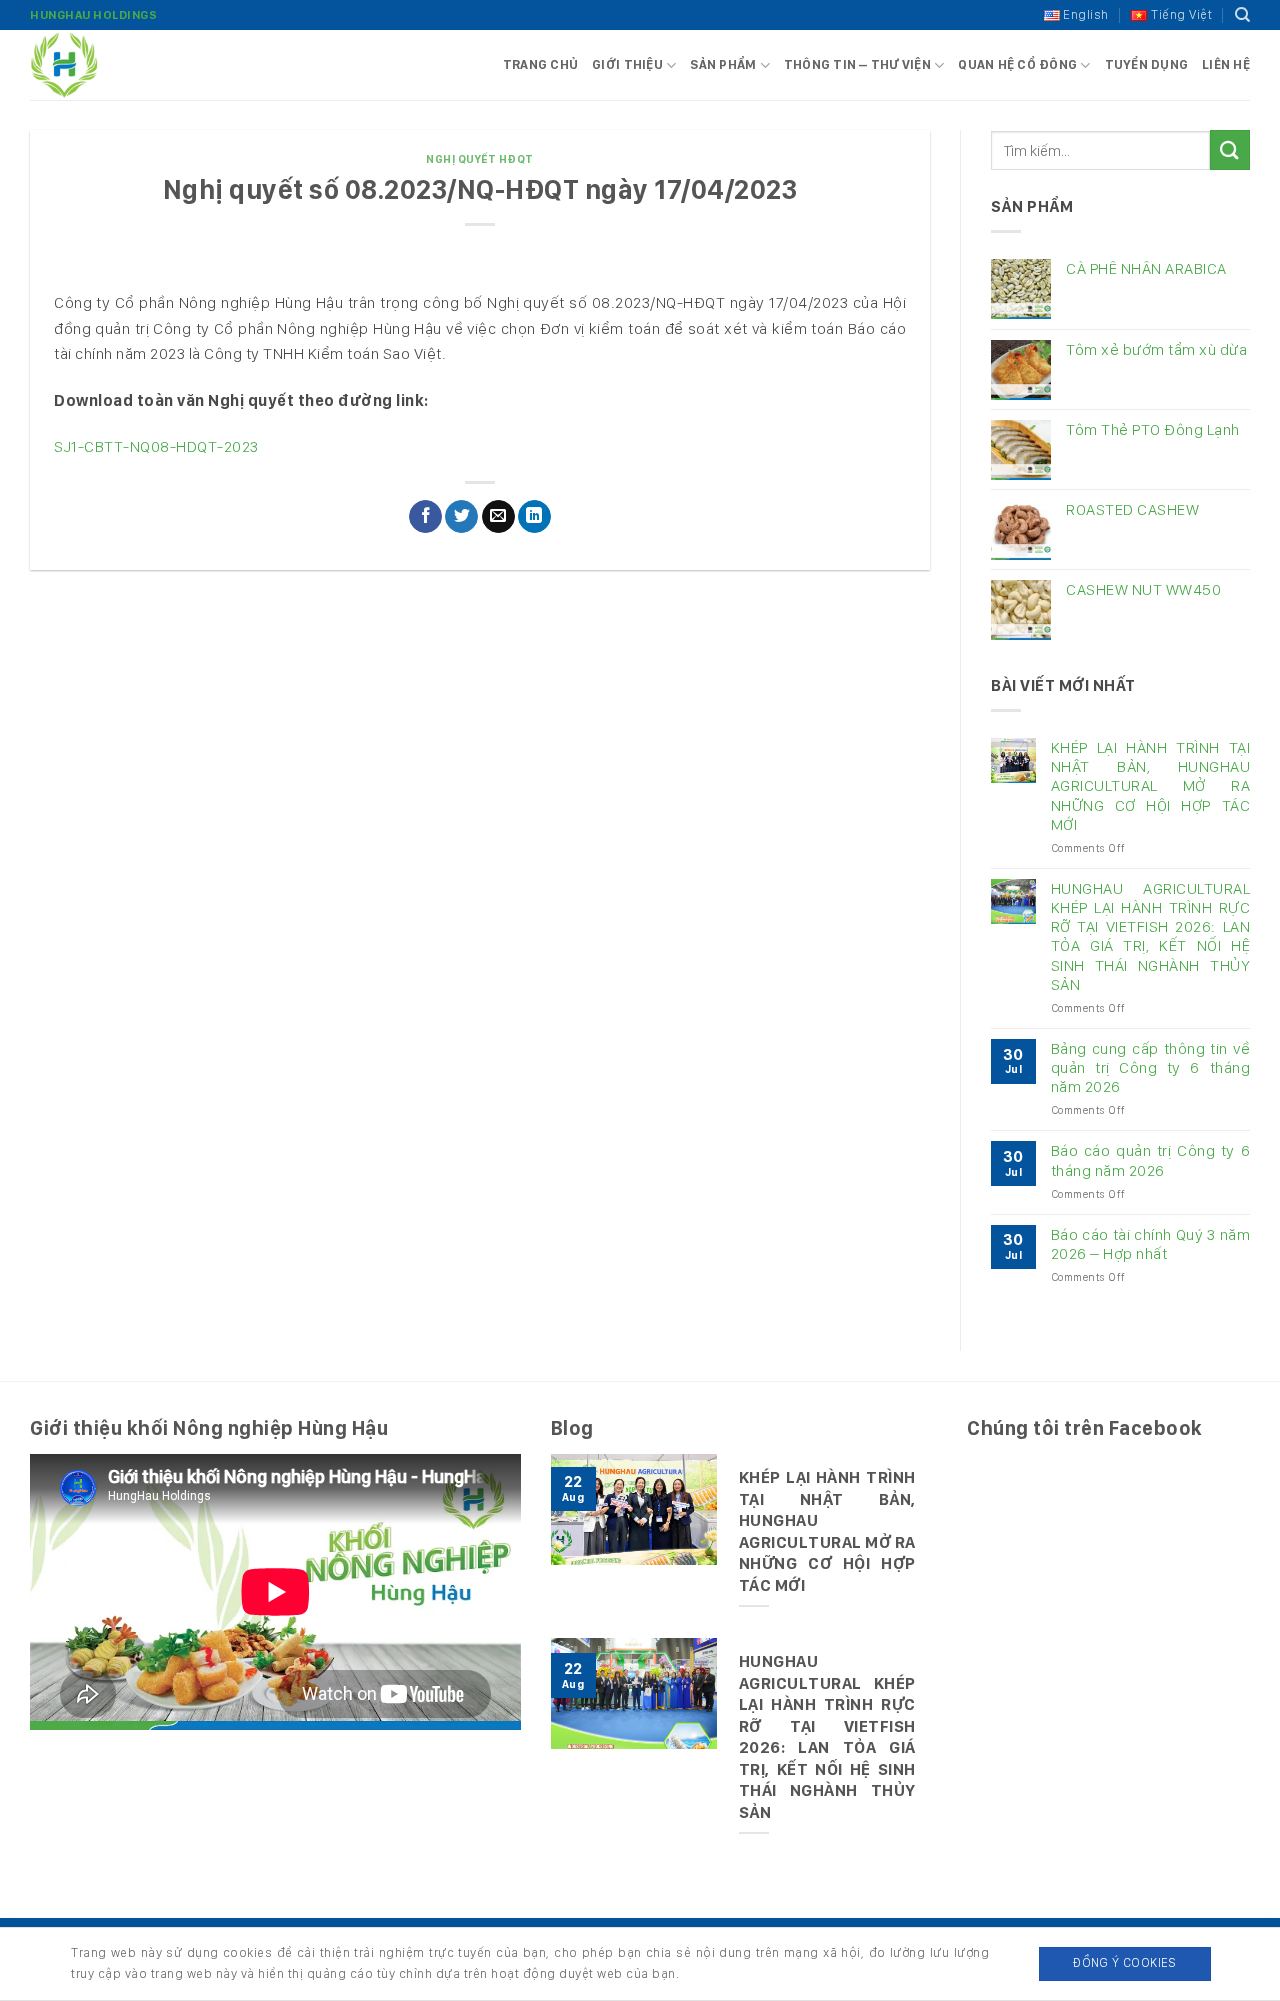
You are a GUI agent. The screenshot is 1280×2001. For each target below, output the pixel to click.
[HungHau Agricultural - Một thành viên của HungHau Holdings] (130, 65)
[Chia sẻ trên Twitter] (461, 517)
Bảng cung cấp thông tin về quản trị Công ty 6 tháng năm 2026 (1150, 1067)
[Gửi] (1230, 149)
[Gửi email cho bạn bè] (498, 517)
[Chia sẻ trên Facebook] (425, 517)
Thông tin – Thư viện (857, 64)
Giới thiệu (627, 64)
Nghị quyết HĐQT (480, 159)
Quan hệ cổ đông (1017, 64)
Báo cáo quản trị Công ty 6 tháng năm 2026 (1150, 1160)
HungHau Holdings (93, 15)
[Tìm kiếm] (1243, 15)
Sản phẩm (723, 64)
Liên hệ (1226, 64)
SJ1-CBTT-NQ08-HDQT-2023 (156, 446)
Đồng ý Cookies (1124, 1962)
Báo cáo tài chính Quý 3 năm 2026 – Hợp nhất (1150, 1244)
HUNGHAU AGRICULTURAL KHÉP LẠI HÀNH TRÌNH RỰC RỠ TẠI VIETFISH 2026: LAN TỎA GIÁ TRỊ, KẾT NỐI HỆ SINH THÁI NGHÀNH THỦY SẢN (1150, 936)
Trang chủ (540, 64)
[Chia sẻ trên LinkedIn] (534, 517)
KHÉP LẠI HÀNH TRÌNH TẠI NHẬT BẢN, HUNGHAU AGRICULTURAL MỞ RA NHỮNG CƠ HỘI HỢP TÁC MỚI (1150, 786)
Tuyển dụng (1147, 64)
